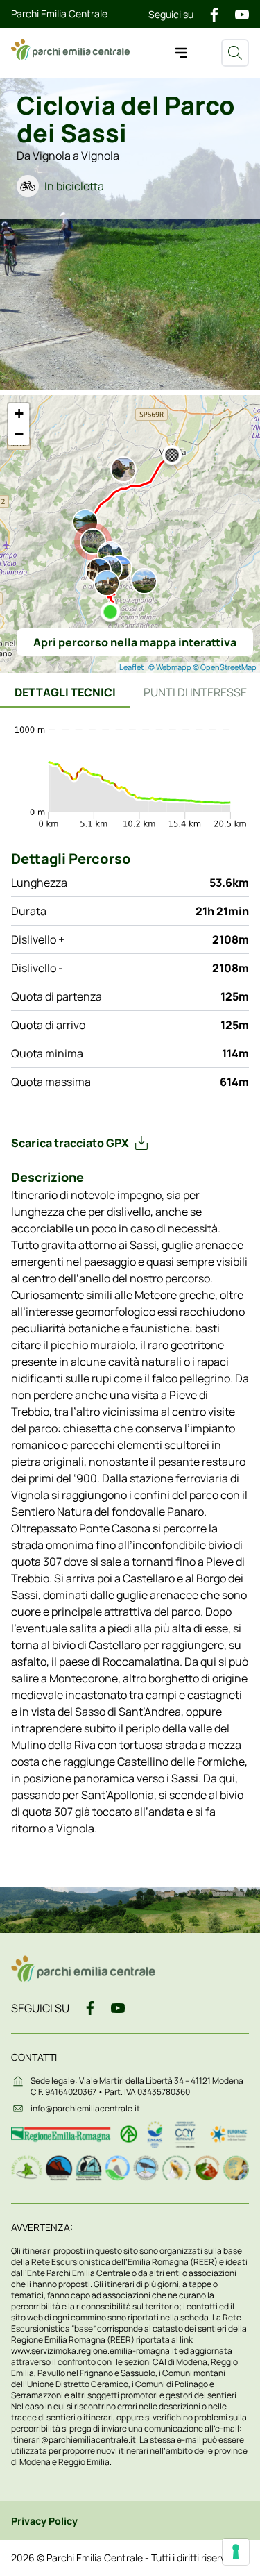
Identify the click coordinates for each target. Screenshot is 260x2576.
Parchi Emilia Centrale (59, 14)
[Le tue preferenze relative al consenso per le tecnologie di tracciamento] (236, 2552)
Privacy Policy (44, 2521)
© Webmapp (171, 667)
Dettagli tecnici (65, 692)
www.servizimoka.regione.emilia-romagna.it (95, 2351)
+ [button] (19, 413)
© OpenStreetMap (225, 667)
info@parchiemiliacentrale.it (85, 2108)
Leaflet (131, 667)
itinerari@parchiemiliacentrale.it (73, 2440)
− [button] (19, 434)
